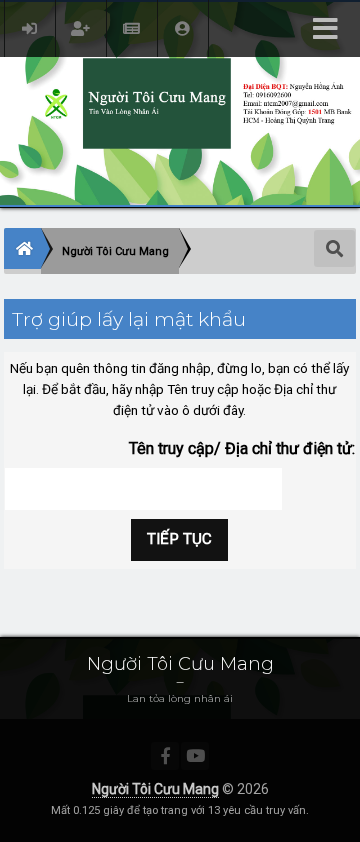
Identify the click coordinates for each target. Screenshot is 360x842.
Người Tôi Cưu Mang (155, 789)
